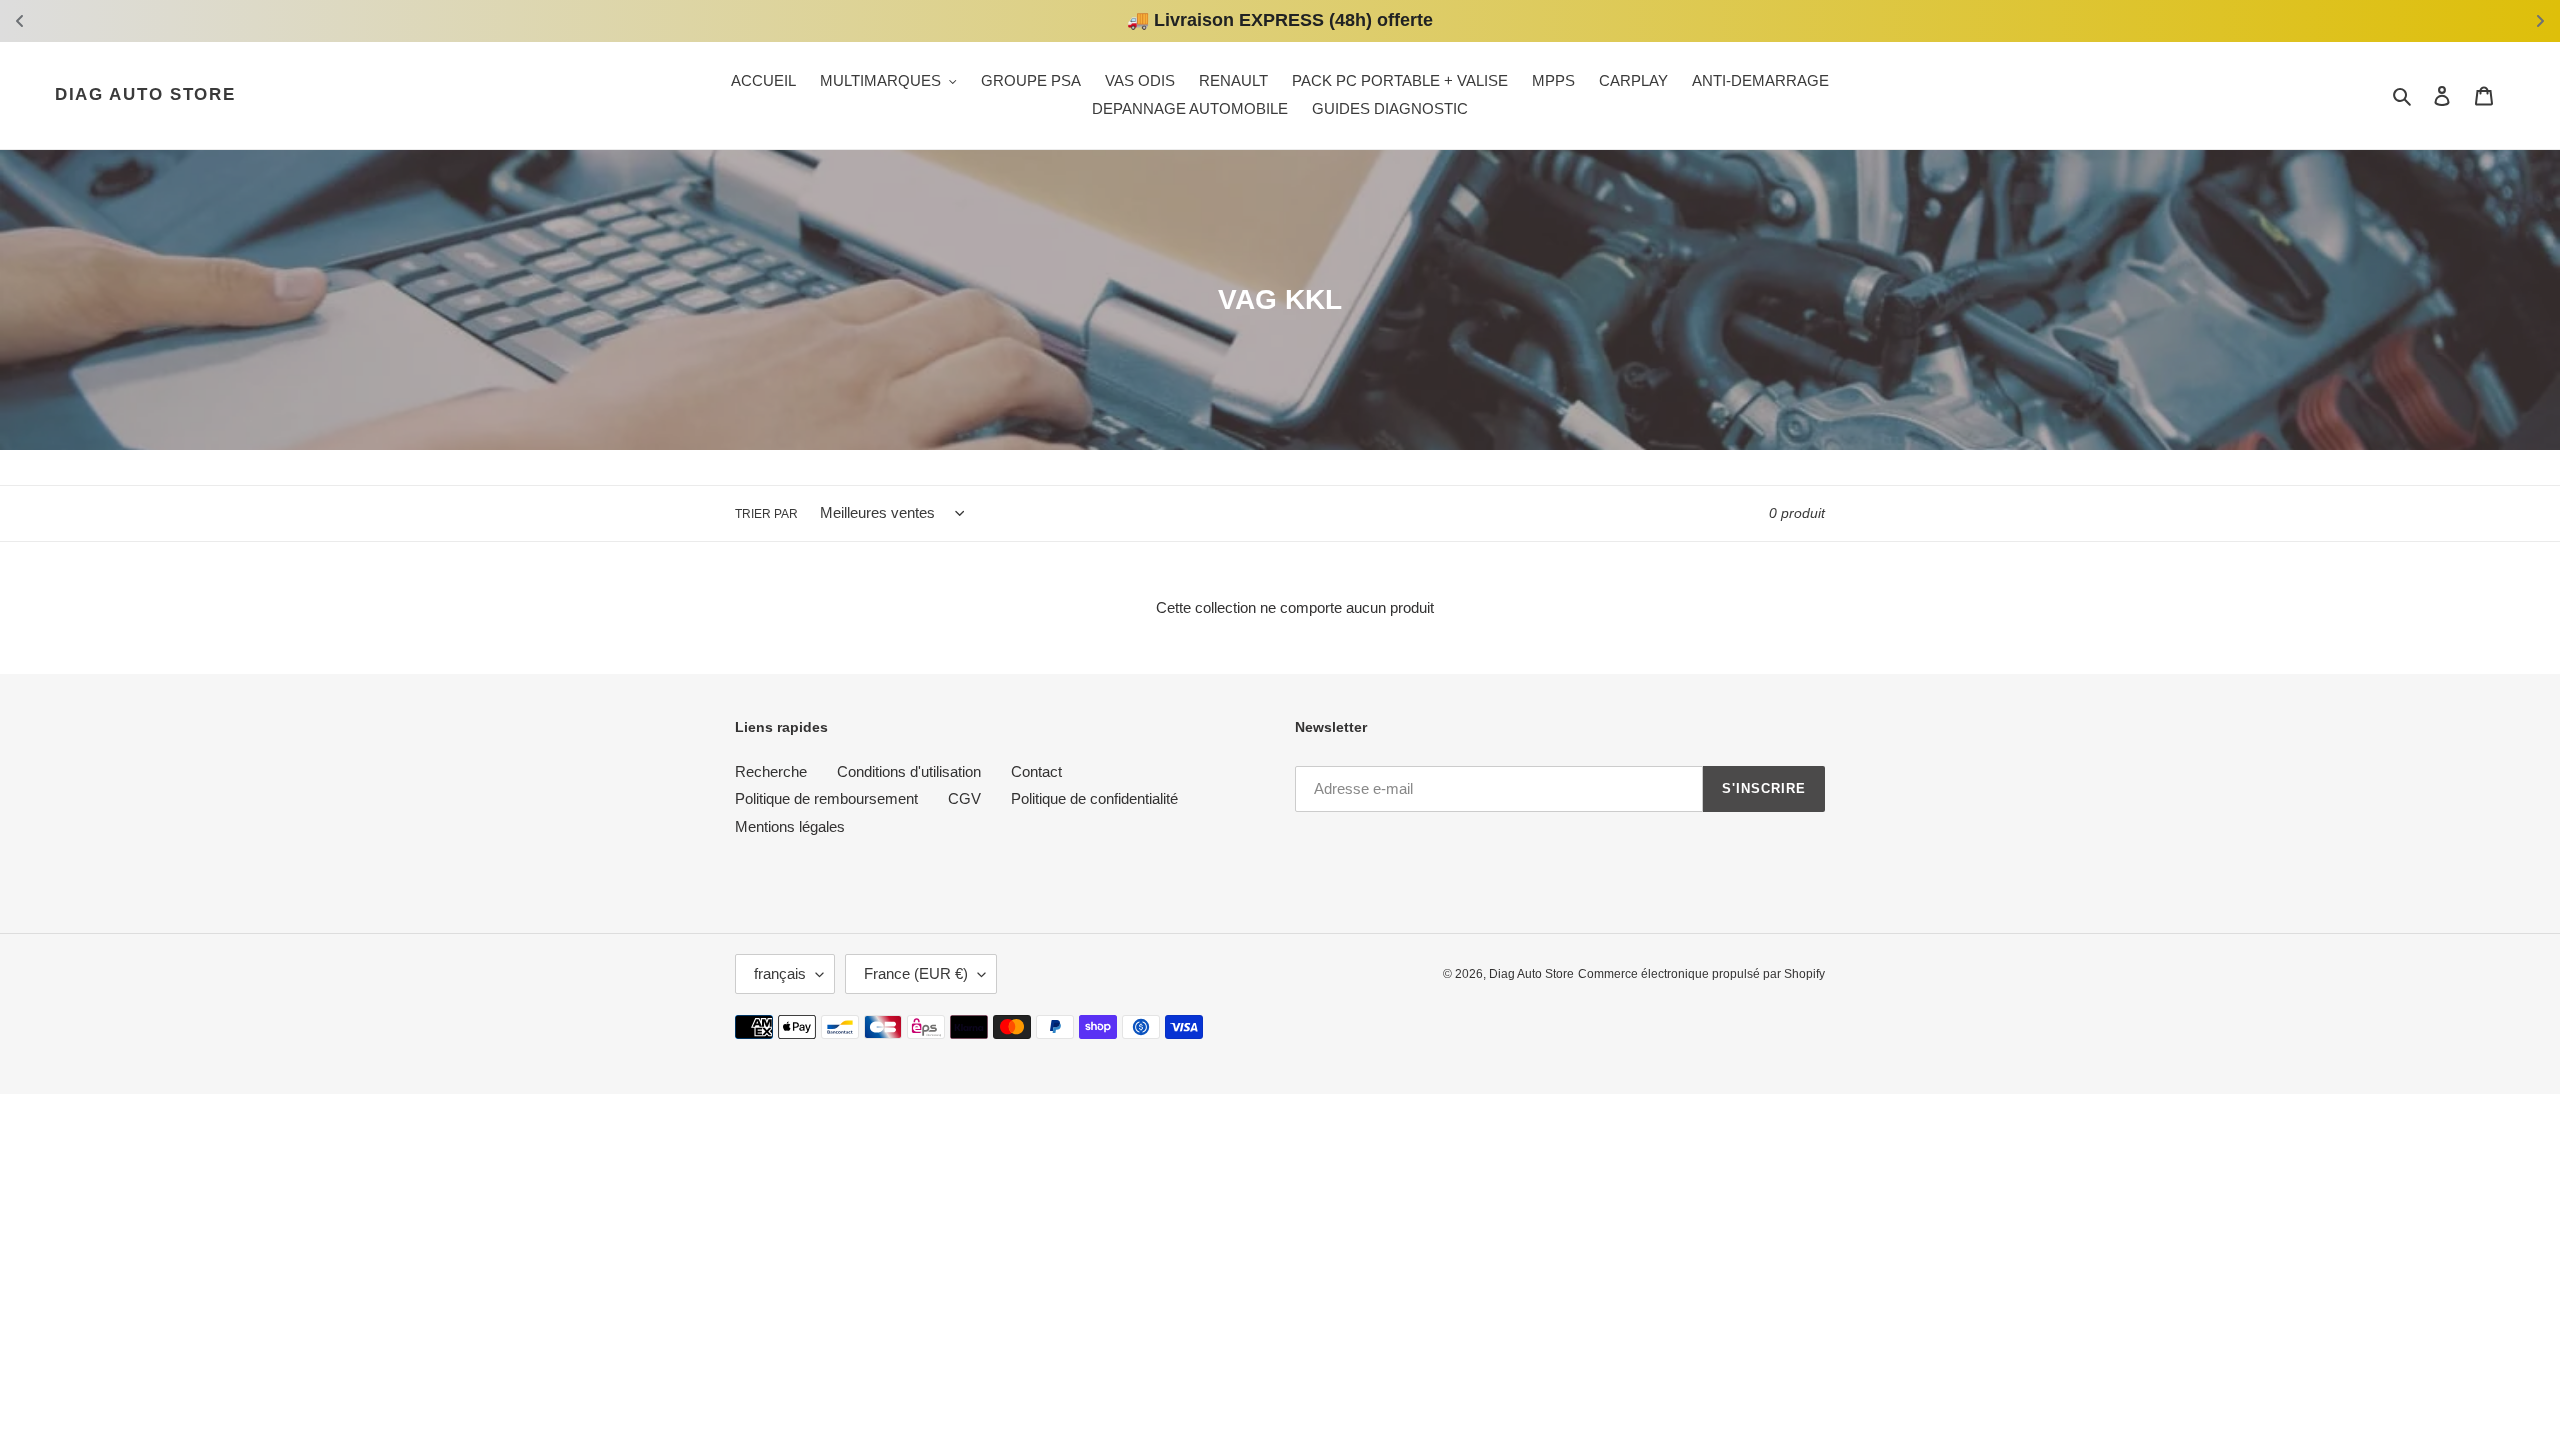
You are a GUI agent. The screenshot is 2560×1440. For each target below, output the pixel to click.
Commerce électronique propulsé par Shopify (1701, 974)
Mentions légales (790, 826)
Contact (1036, 771)
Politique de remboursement (826, 798)
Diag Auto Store (145, 94)
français (780, 973)
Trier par (766, 514)
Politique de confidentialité (1094, 798)
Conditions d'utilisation (909, 771)
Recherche (771, 771)
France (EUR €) (916, 973)
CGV (964, 798)
